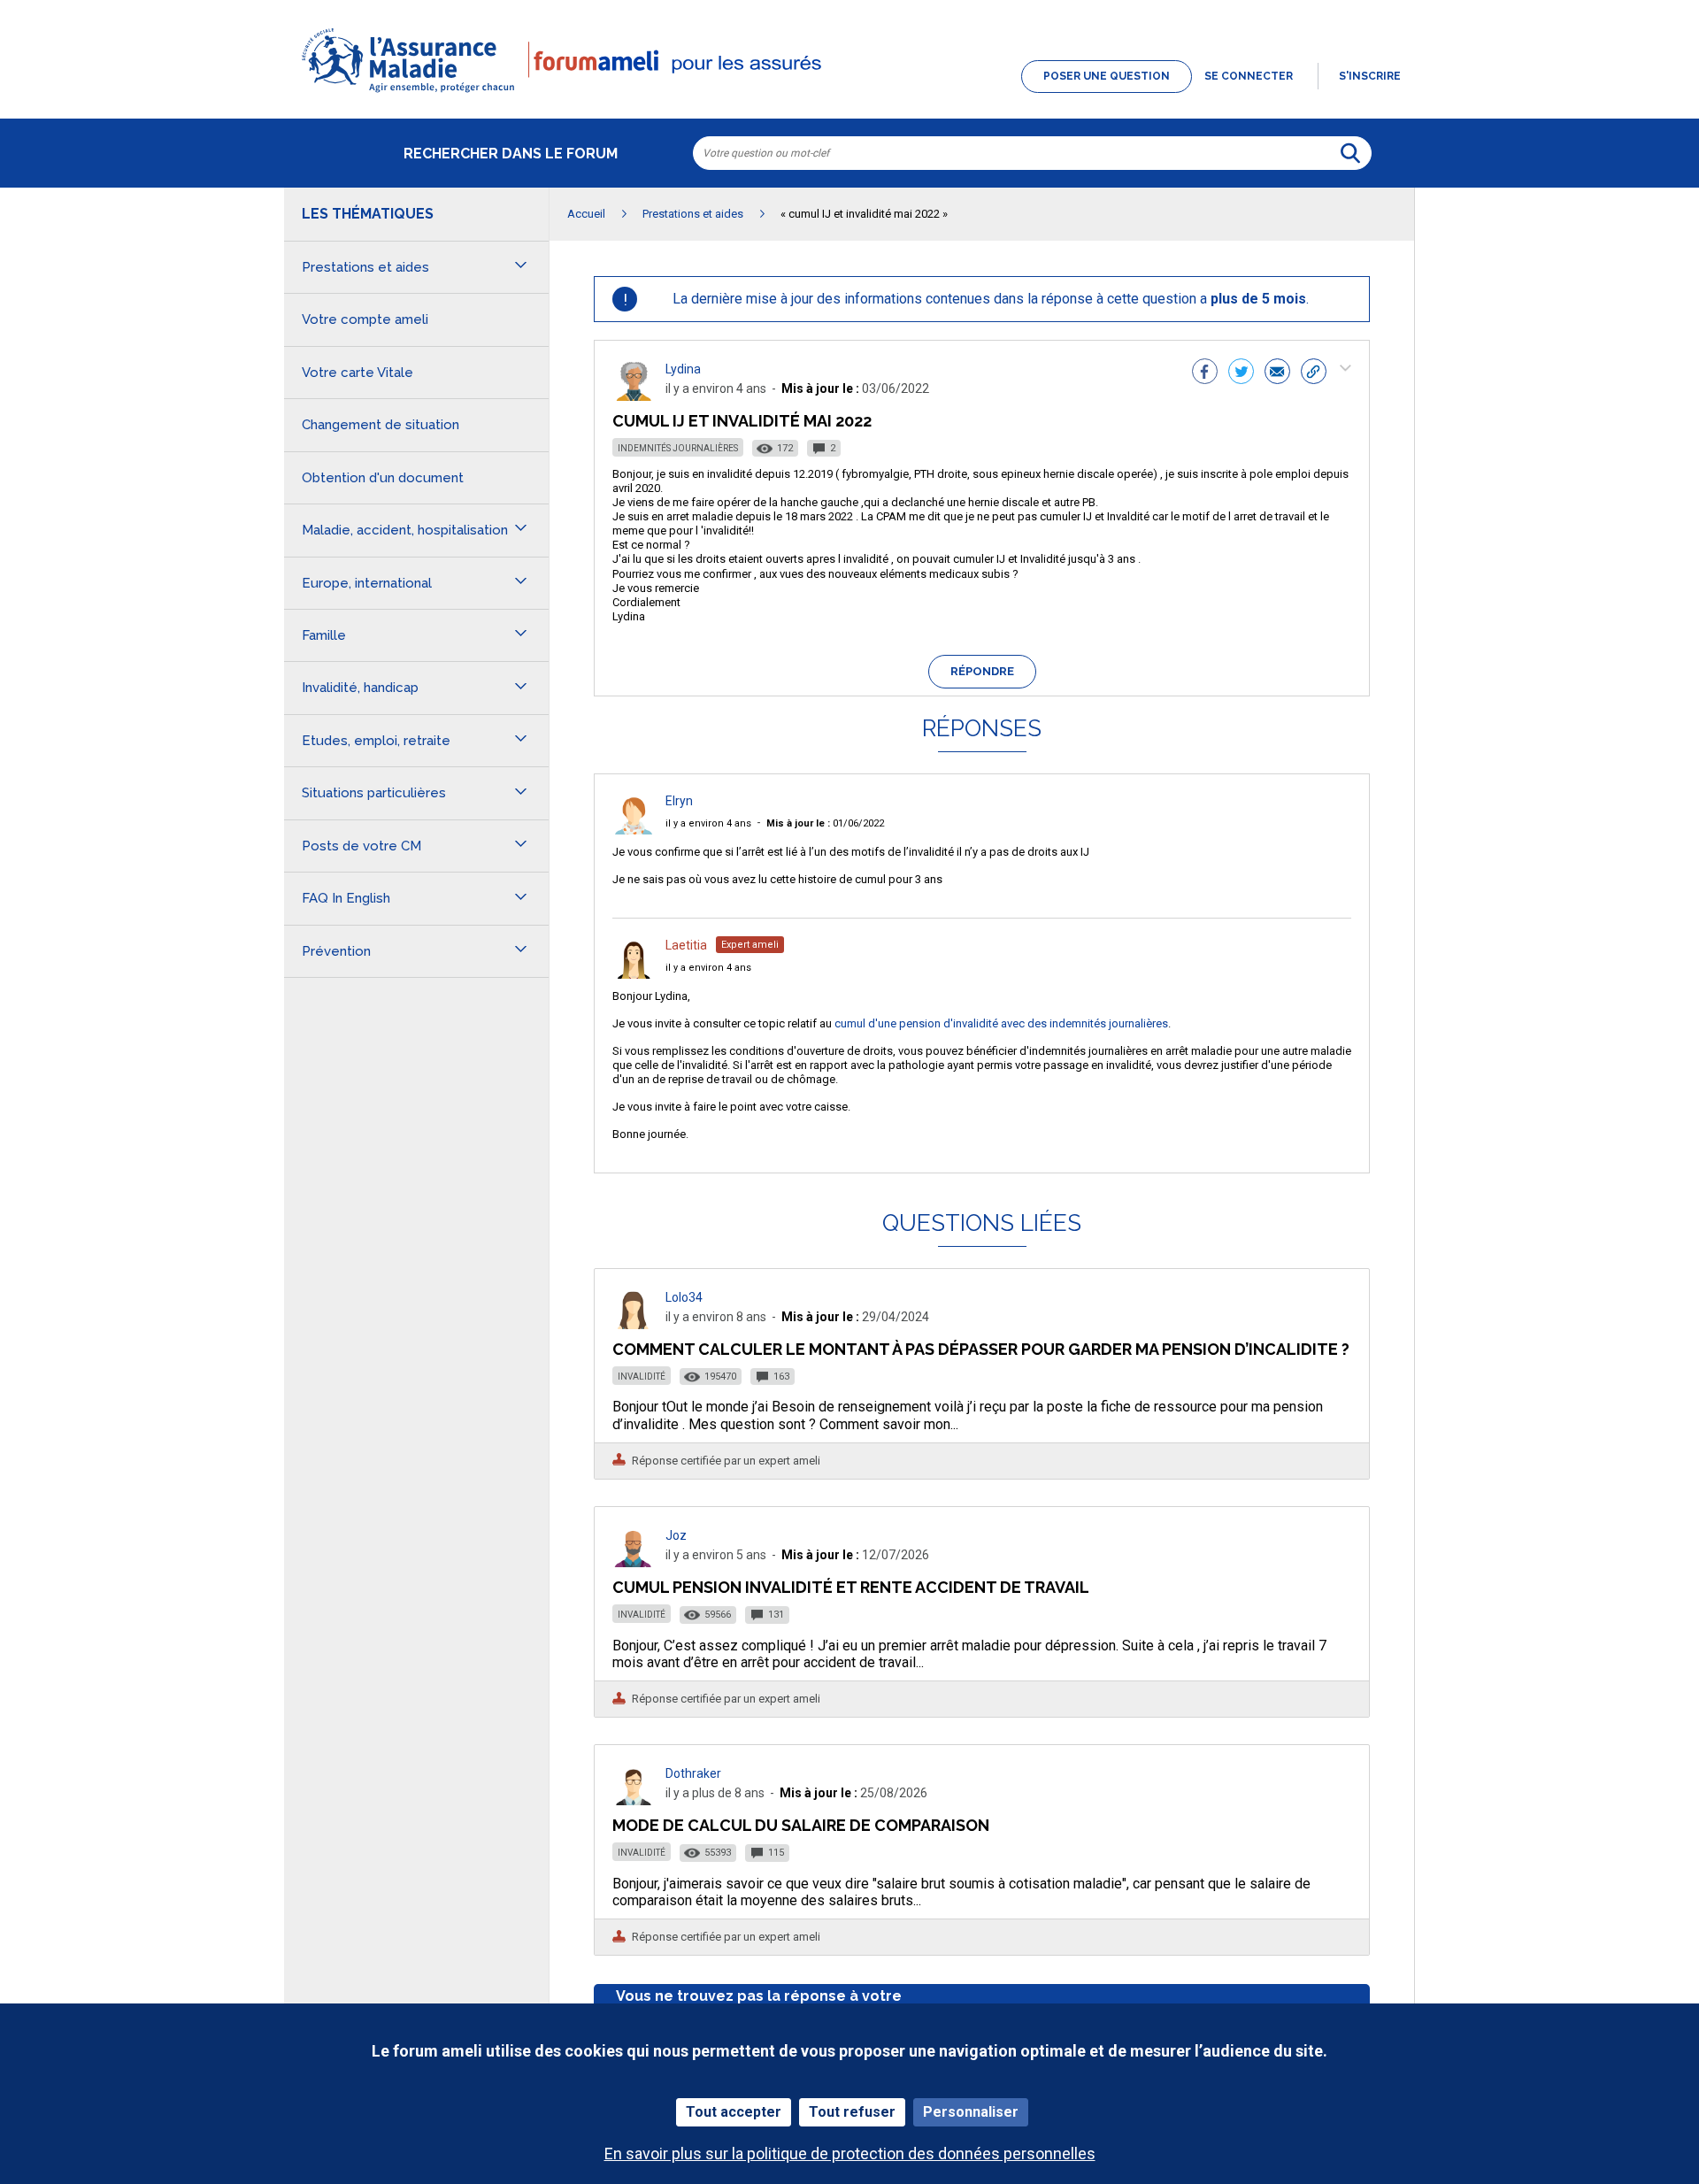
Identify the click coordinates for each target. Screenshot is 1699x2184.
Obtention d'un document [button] (383, 478)
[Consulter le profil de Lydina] (634, 396)
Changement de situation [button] (381, 425)
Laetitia (686, 945)
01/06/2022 (825, 823)
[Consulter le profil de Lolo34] (634, 1324)
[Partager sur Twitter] (1241, 373)
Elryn (679, 801)
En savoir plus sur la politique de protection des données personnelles (850, 2153)
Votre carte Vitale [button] (357, 373)
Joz (676, 1535)
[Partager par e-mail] (1277, 373)
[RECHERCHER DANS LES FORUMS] (1350, 153)
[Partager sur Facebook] (1205, 373)
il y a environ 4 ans (708, 823)
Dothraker (693, 1773)
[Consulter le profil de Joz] (634, 1562)
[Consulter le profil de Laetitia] (634, 974)
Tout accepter (734, 2112)
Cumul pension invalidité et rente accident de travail (851, 1587)
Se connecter (1249, 76)
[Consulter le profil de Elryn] (634, 830)
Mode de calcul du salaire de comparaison (801, 1825)
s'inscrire (1370, 76)
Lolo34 (684, 1297)
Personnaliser (971, 2112)
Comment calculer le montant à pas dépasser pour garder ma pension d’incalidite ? (981, 1349)
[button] (849, 94)
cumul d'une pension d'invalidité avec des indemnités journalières (1001, 1023)
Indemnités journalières (678, 448)
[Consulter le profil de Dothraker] (634, 1800)
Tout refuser (852, 2112)
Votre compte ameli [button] (365, 319)
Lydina (683, 369)
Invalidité (642, 1377)
